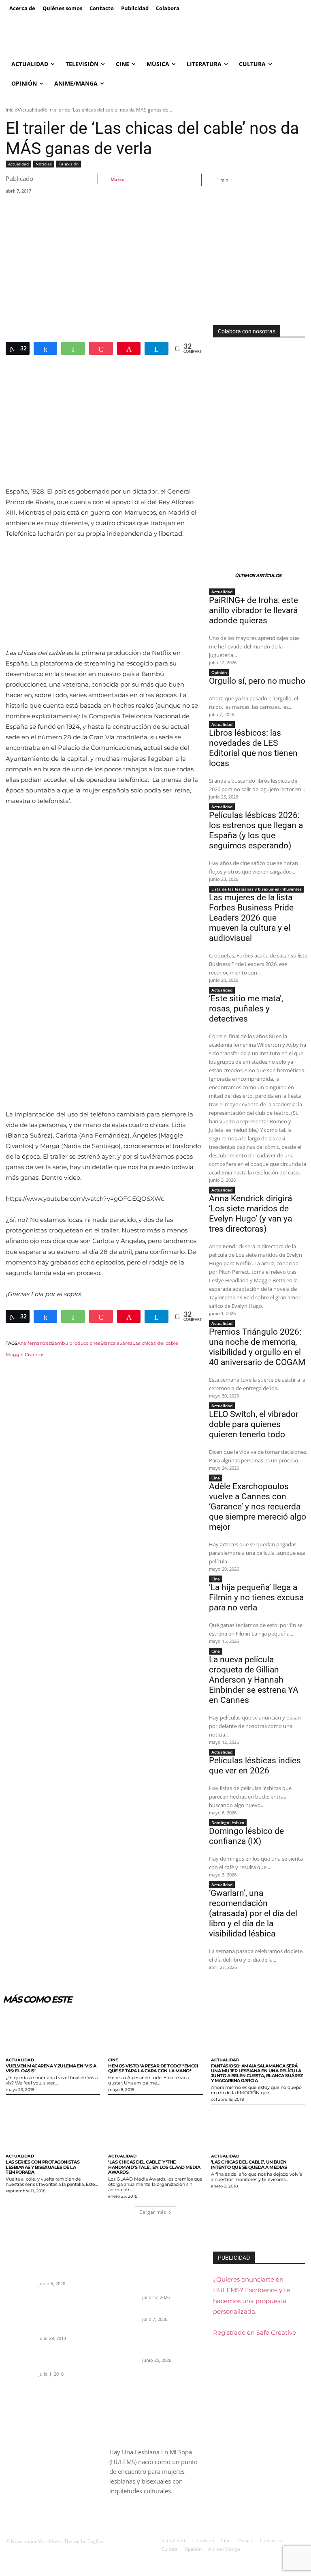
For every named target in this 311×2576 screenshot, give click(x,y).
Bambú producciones (76, 1343)
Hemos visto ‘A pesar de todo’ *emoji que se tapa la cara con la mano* (153, 2068)
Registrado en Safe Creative (255, 2332)
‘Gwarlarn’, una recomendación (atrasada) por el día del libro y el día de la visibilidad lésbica (253, 1913)
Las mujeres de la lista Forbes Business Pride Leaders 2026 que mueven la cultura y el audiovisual (251, 918)
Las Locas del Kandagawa (67, 2274)
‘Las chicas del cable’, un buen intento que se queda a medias (249, 2164)
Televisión (69, 164)
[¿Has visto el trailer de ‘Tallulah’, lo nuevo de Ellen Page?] (19, 2357)
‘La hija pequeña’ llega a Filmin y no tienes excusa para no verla (256, 1597)
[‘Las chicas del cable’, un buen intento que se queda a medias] (258, 2128)
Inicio (12, 110)
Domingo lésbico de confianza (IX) (246, 1836)
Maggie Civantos (25, 1355)
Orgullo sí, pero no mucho (257, 681)
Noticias (44, 164)
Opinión (219, 672)
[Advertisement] (155, 264)
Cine (216, 1478)
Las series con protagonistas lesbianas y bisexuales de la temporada (43, 2167)
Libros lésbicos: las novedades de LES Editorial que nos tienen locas (253, 748)
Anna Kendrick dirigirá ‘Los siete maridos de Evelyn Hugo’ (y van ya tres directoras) (250, 1214)
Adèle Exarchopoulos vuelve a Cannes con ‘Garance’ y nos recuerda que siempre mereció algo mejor (258, 1507)
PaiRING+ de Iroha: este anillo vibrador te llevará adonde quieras (253, 610)
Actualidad (31, 110)
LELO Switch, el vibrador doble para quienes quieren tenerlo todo (254, 1424)
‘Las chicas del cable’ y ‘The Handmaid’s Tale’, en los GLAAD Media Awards (154, 2167)
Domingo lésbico (228, 1823)
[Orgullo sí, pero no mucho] (123, 2316)
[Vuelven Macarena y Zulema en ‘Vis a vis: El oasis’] (53, 2032)
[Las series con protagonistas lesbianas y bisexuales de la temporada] (53, 2128)
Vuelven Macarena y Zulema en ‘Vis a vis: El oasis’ (51, 2068)
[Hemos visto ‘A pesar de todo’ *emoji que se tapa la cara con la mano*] (155, 2032)
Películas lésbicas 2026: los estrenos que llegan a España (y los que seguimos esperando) (256, 830)
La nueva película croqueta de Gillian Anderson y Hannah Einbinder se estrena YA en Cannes (254, 1680)
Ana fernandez (34, 1343)
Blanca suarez (116, 1343)
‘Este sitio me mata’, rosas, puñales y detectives (246, 1009)
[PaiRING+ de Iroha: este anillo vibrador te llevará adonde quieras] (123, 2281)
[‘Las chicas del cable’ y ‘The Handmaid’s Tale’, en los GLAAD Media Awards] (155, 2128)
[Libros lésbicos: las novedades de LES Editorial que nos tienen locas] (123, 2344)
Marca (118, 179)
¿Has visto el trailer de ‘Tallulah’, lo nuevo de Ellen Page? (67, 2358)
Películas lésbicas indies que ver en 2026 (255, 1766)
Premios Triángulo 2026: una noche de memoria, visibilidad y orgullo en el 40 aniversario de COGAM (257, 1347)
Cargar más (153, 2212)
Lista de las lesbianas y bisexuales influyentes (257, 889)
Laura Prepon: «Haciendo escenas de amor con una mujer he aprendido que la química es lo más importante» (67, 2315)
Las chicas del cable (155, 1343)
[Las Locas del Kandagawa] (19, 2281)
